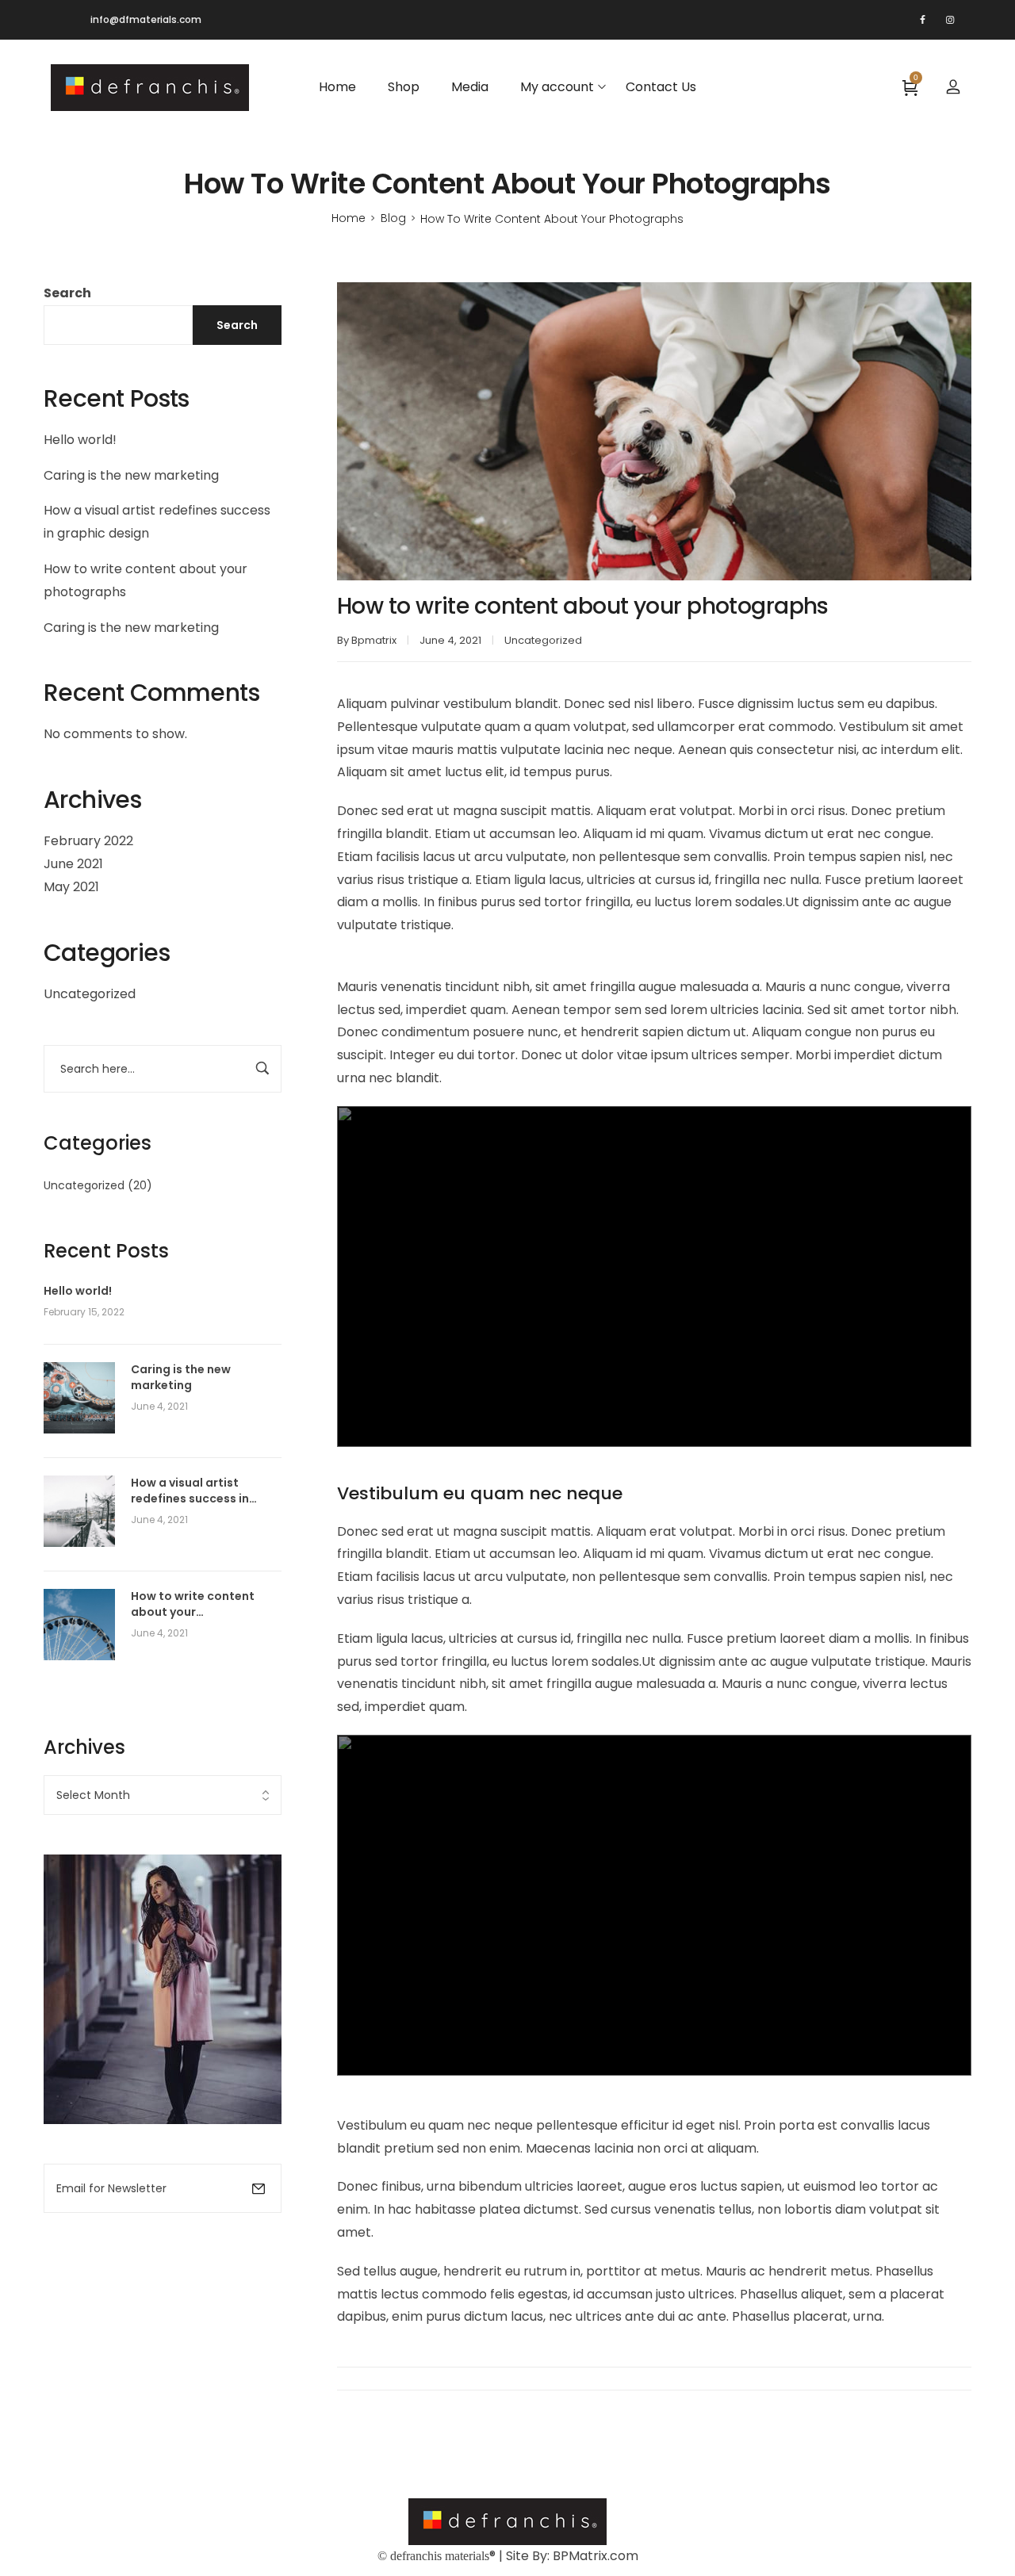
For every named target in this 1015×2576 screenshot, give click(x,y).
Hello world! (80, 440)
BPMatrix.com (596, 2556)
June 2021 (73, 864)
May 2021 (71, 887)
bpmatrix (374, 640)
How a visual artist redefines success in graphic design (190, 1491)
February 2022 (88, 841)
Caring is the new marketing (131, 475)
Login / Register (953, 87)
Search (67, 293)
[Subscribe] (259, 2188)
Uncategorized (90, 994)
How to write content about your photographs (193, 1604)
